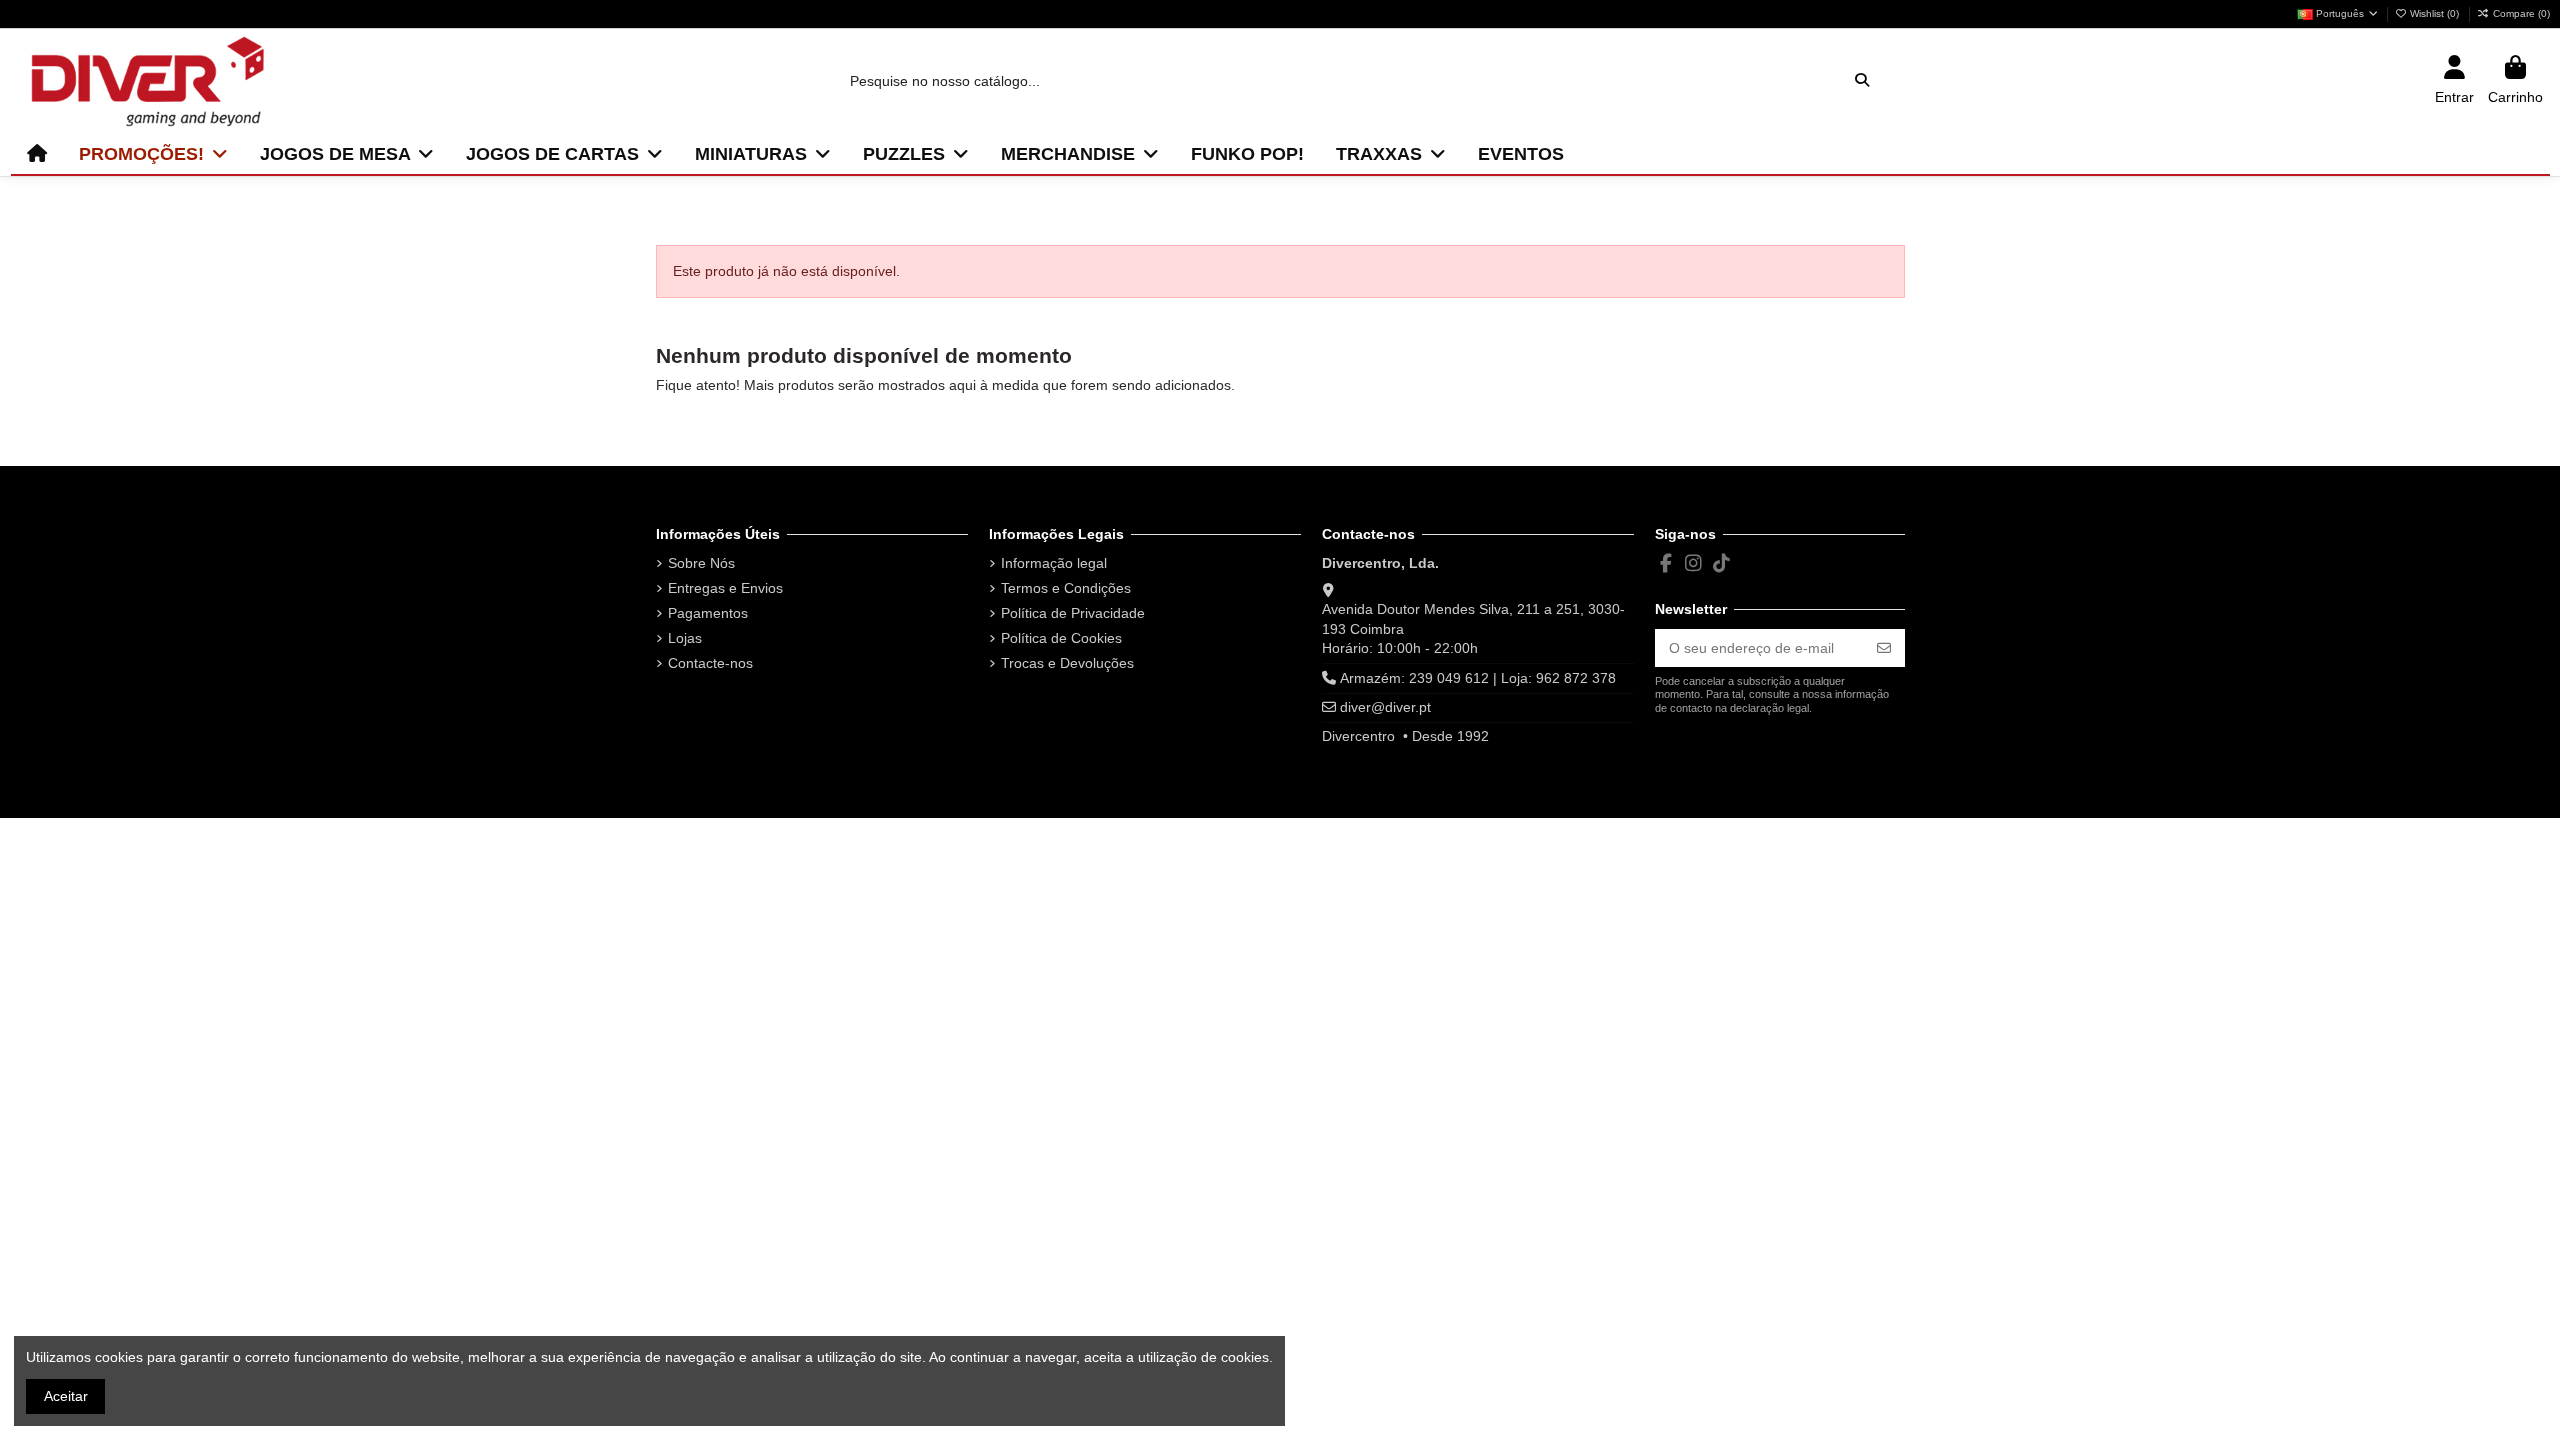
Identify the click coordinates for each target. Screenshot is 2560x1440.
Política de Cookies (1061, 638)
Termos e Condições (1066, 588)
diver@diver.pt (1385, 707)
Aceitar (66, 1396)
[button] (153, 154)
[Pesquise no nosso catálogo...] (1862, 80)
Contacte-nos (710, 663)
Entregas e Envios (725, 588)
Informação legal (1054, 563)
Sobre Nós (701, 563)
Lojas (685, 638)
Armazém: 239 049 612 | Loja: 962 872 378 (1478, 678)
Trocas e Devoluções (1067, 663)
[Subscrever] (1884, 648)
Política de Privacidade (1073, 613)
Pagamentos (708, 613)
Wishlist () (2434, 13)
